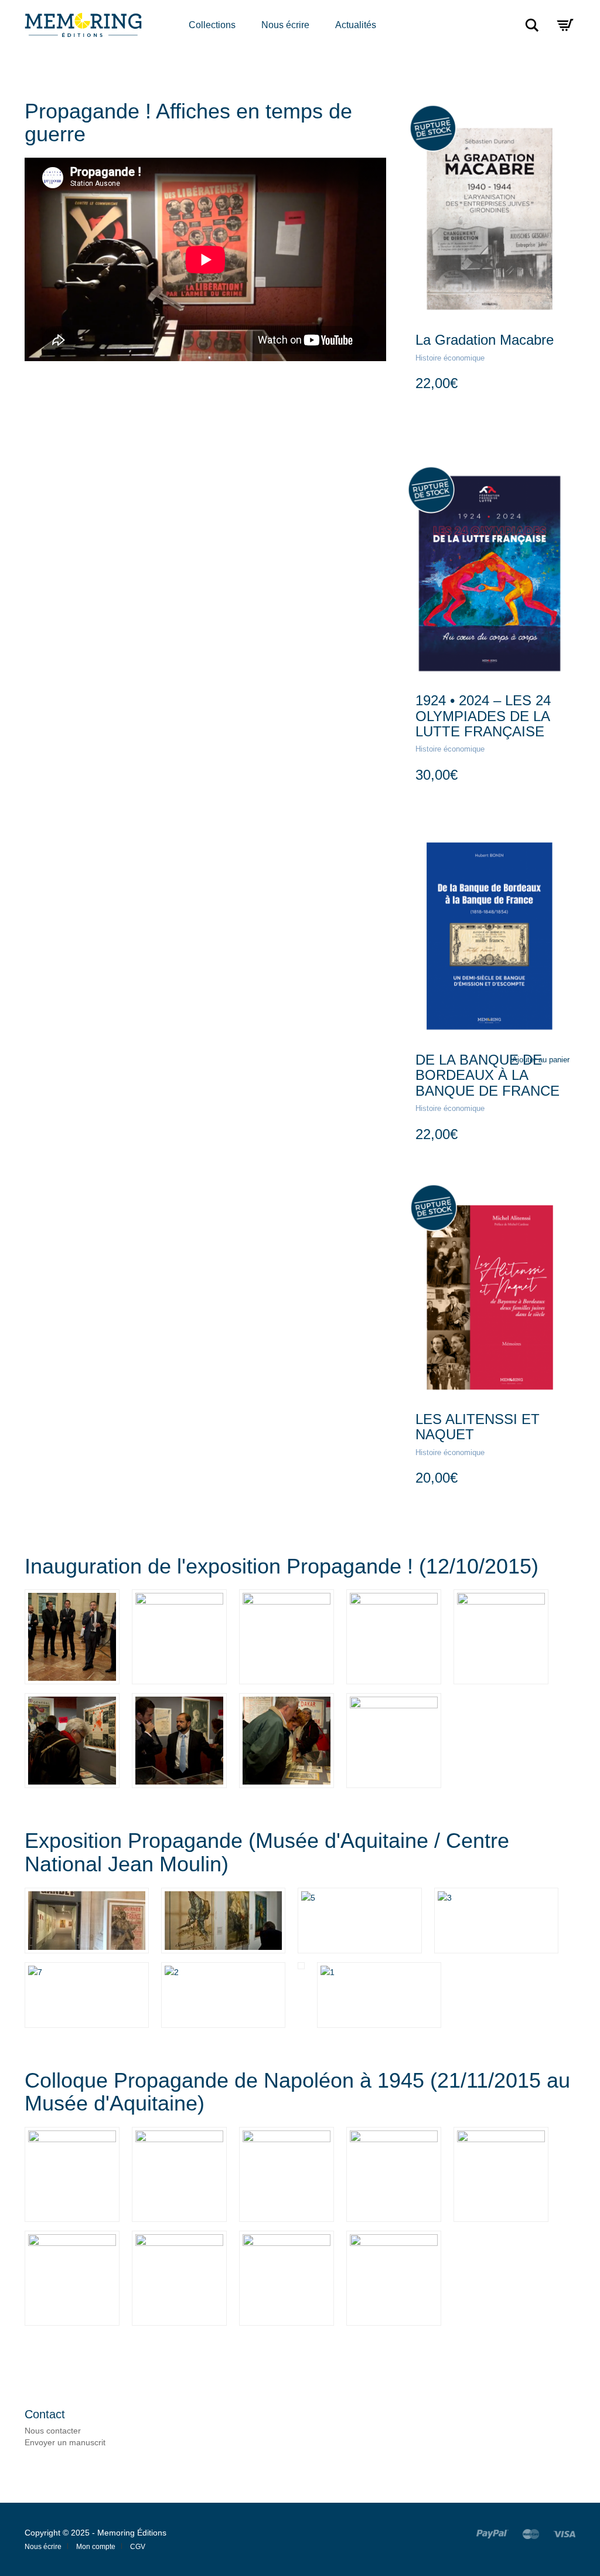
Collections (212, 25)
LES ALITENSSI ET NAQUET (478, 1427)
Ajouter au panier (541, 1060)
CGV (138, 2547)
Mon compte (96, 2547)
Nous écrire (285, 25)
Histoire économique (450, 358)
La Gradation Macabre (485, 340)
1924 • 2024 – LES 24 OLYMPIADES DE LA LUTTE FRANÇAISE (483, 716)
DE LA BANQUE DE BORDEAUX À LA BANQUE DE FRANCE (487, 1075)
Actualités (356, 25)
